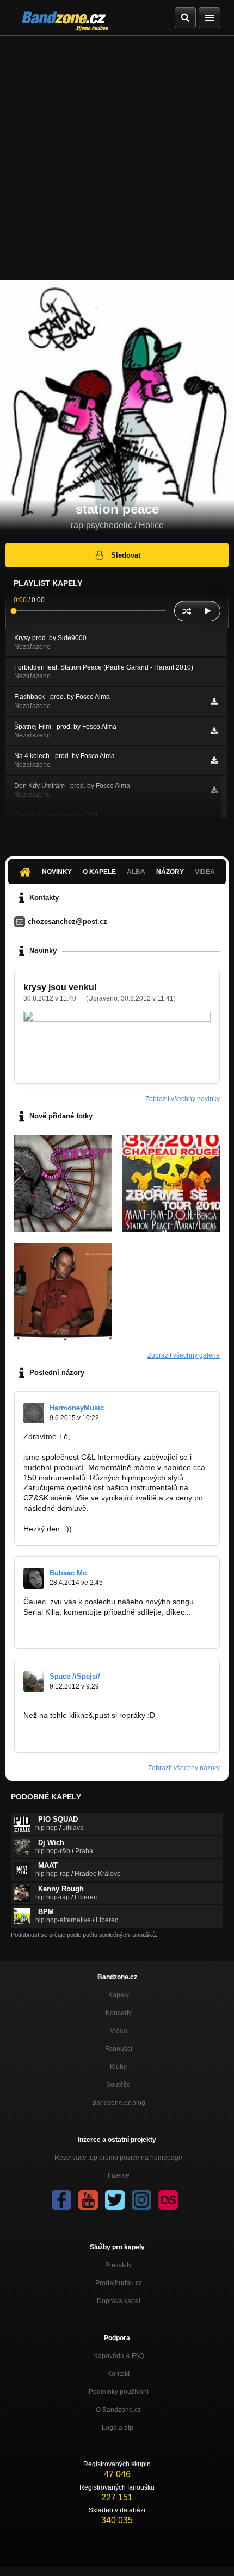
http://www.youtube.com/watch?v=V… (88, 1736)
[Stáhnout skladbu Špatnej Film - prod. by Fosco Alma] (214, 731)
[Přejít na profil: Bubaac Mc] (34, 1578)
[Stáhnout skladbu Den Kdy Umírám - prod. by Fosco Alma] (214, 790)
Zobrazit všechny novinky (183, 1099)
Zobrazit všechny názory (184, 1768)
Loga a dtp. (118, 2428)
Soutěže (118, 2085)
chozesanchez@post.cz (67, 921)
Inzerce (119, 2175)
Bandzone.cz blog (119, 2103)
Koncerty (119, 2013)
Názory (170, 872)
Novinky (57, 872)
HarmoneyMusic (77, 1408)
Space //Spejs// (75, 1676)
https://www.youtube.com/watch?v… (85, 1633)
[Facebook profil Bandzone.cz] (61, 2200)
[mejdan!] (171, 1183)
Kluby (118, 2067)
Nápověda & (119, 2356)
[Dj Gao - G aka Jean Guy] (63, 1292)
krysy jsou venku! (60, 987)
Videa (119, 2031)
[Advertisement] (117, 158)
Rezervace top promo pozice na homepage (118, 2158)
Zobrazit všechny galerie (184, 1355)
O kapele (99, 872)
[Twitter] (115, 2200)
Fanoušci (119, 2049)
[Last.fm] (168, 2200)
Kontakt (118, 2374)
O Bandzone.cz (118, 2410)
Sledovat (126, 555)
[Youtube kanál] (88, 2200)
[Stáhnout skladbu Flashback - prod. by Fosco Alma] (214, 702)
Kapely (119, 1995)
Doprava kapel (119, 2301)
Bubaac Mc (68, 1573)
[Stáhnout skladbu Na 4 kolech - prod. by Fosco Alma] (214, 760)
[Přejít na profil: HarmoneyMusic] (34, 1413)
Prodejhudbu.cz (119, 2283)
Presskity (118, 2265)
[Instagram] (141, 2200)
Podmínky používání (119, 2392)
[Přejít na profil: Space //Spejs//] (34, 1681)
